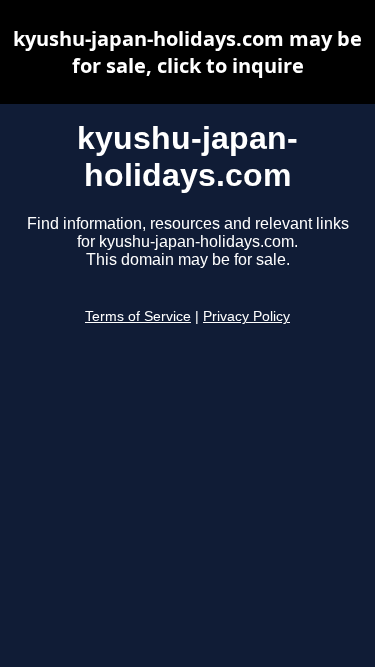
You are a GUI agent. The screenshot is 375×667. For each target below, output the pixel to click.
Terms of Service (138, 316)
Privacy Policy (246, 316)
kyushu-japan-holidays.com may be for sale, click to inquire (187, 52)
